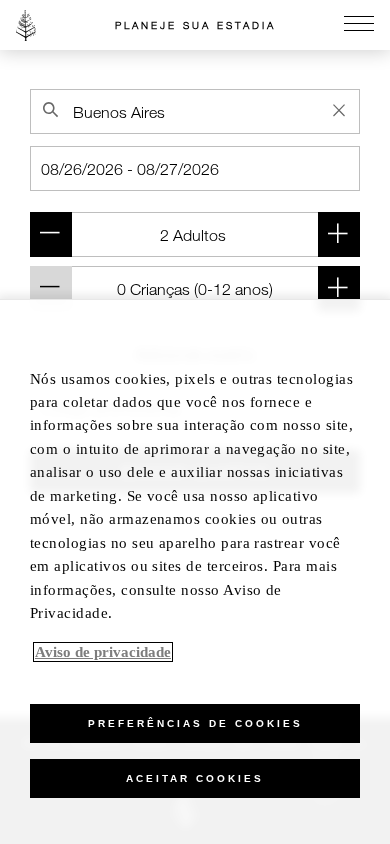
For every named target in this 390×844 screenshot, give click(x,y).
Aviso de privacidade (103, 652)
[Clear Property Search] (339, 110)
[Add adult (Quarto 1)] (339, 234)
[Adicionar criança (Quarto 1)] (339, 288)
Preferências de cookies (195, 723)
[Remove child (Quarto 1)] (51, 288)
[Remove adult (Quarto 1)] (51, 234)
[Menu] (359, 25)
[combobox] (195, 111)
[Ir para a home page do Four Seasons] (26, 25)
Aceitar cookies (195, 778)
